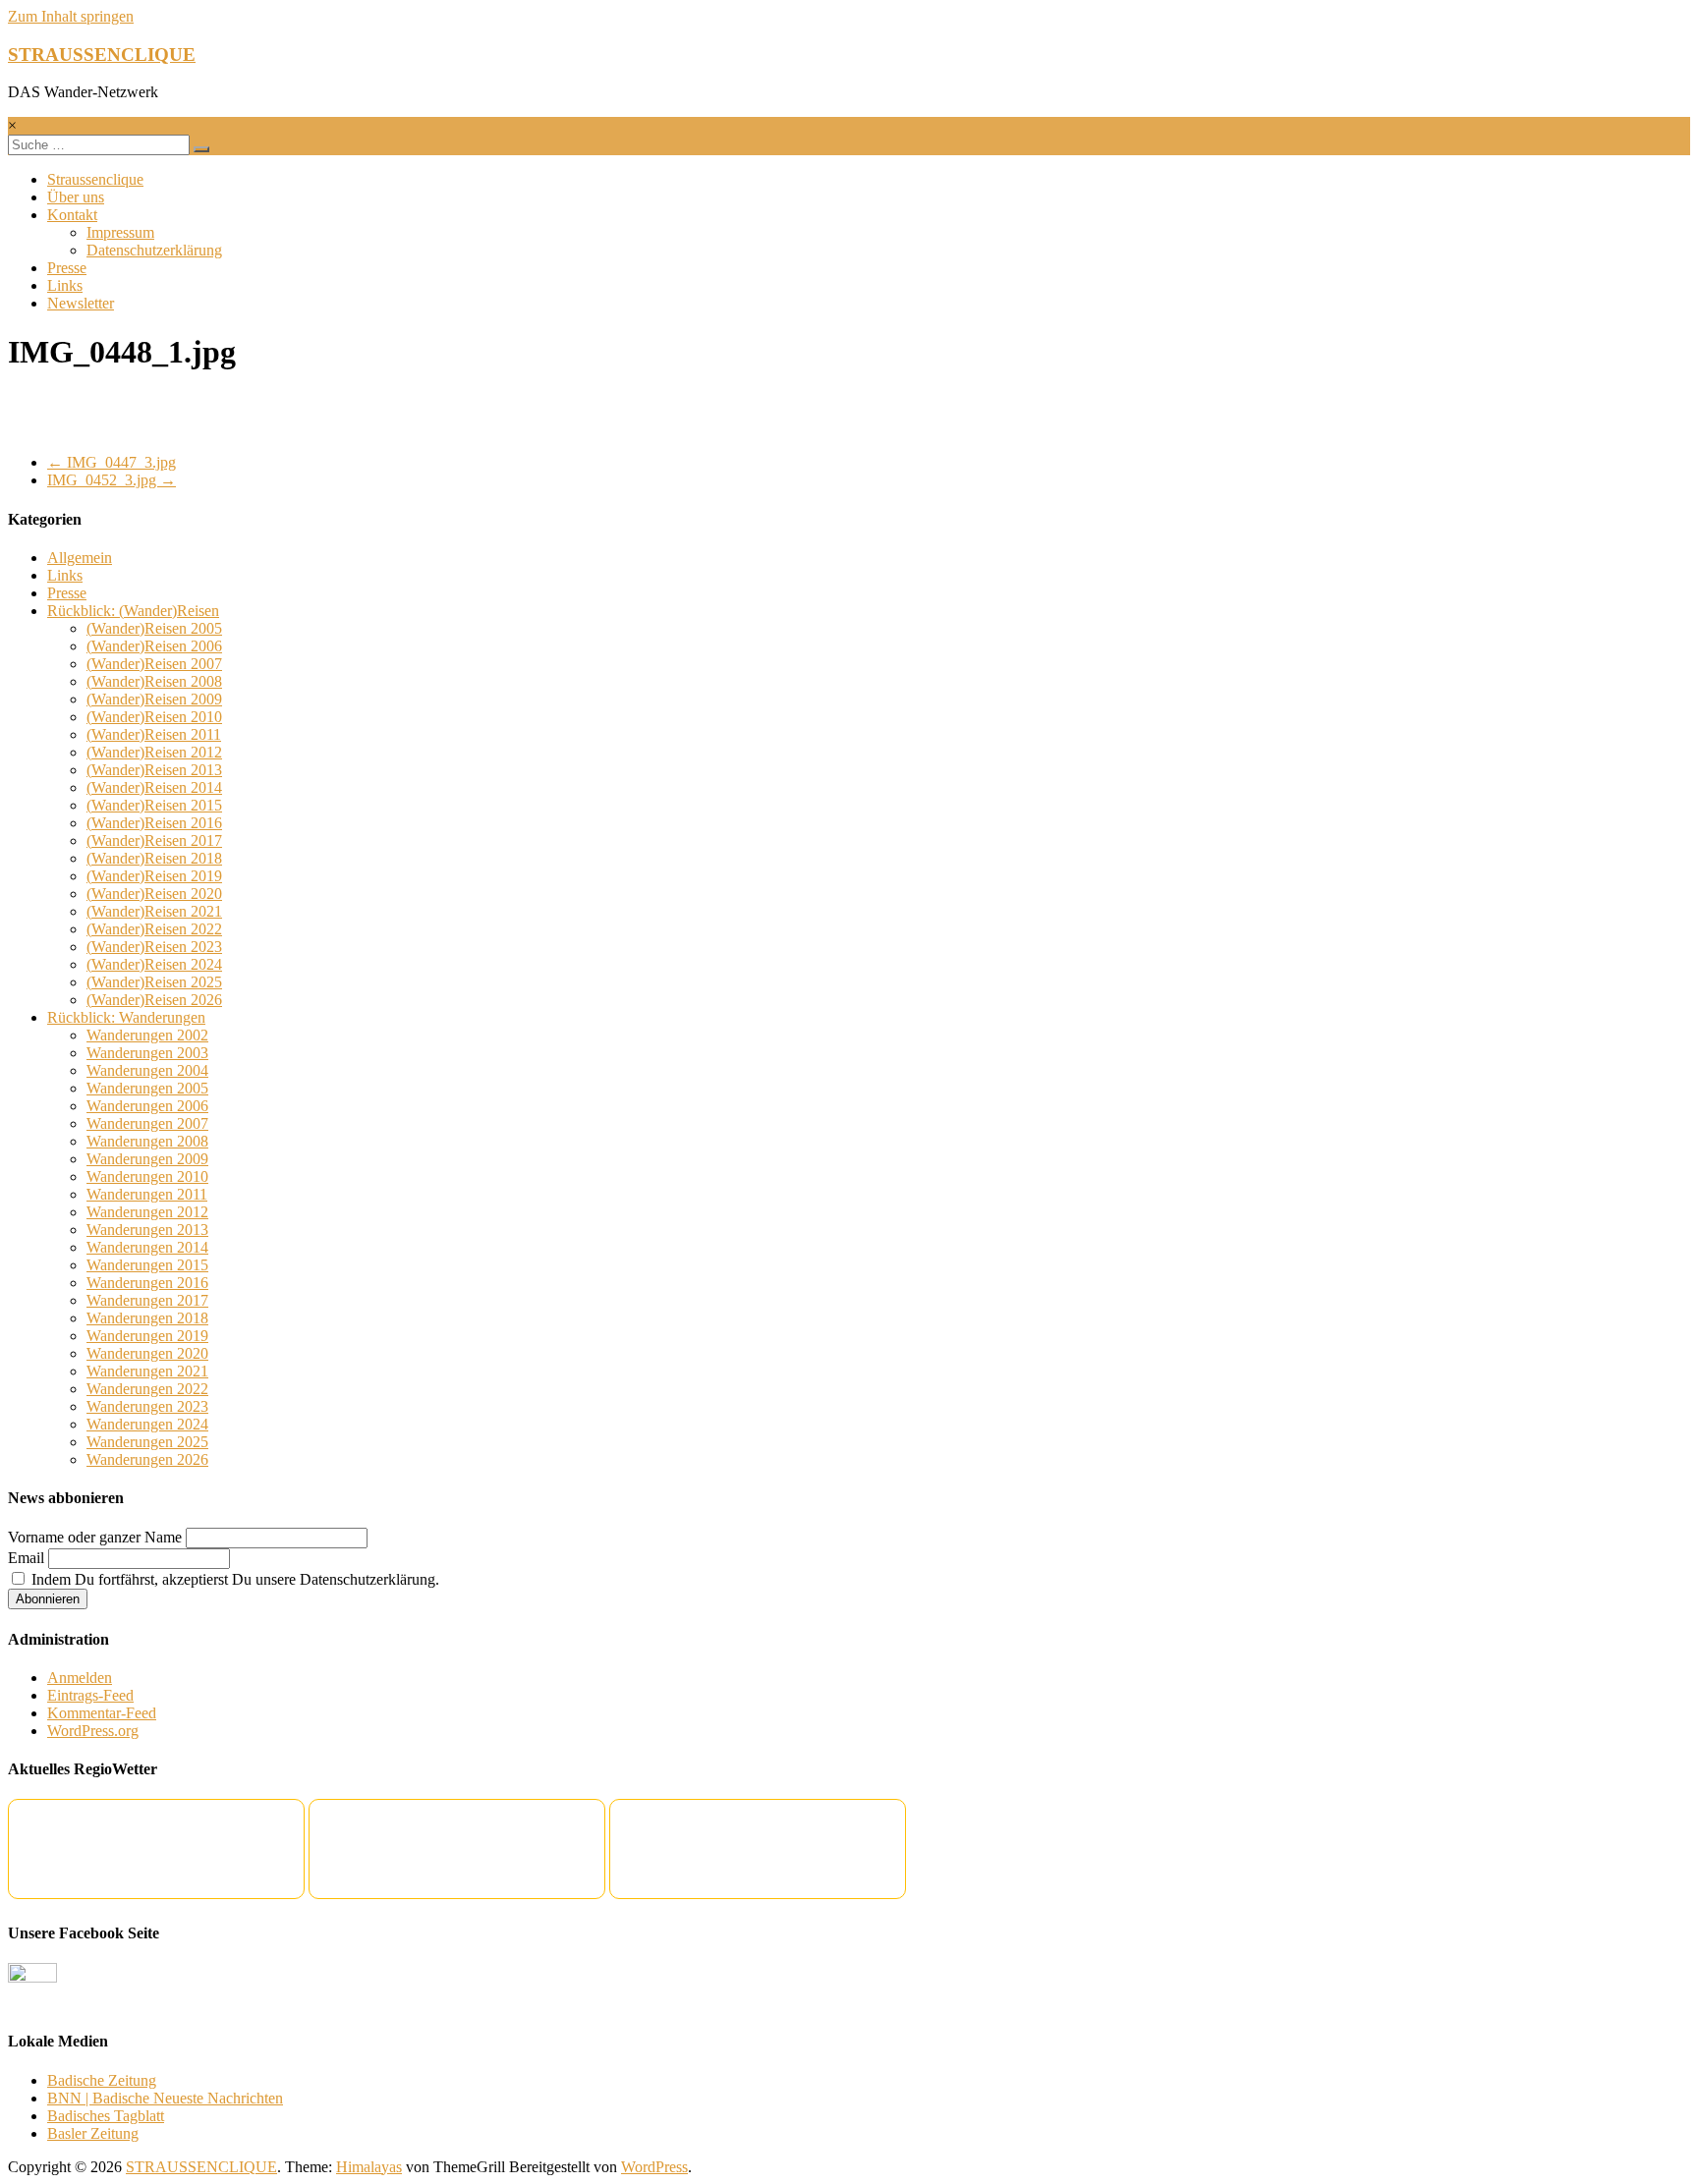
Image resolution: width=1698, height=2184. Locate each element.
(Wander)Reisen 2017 (154, 840)
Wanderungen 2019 (147, 1336)
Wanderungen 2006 (147, 1106)
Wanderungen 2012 (147, 1212)
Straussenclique (95, 179)
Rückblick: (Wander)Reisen (133, 611)
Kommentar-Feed (102, 1713)
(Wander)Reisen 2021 (154, 911)
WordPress (654, 2167)
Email (26, 1558)
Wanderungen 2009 (147, 1159)
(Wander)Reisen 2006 (154, 646)
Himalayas (369, 2167)
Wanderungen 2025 (147, 1442)
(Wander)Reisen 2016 (154, 823)
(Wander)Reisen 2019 (154, 876)
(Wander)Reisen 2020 (154, 894)
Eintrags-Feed (90, 1695)
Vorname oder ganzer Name (95, 1537)
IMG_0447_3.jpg (112, 462)
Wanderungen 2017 (147, 1300)
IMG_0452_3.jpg (112, 480)
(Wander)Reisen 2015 (154, 805)
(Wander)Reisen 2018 (154, 858)
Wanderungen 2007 (147, 1123)
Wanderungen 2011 (147, 1194)
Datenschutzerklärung (154, 250)
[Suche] (201, 149)
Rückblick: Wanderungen (126, 1017)
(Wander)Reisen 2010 (154, 717)
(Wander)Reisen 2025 (154, 982)
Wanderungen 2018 (147, 1318)
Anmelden (80, 1678)
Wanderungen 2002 (147, 1035)
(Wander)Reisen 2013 (154, 770)
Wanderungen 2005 (147, 1088)
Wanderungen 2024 (147, 1424)
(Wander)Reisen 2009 (154, 699)
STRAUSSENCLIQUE (102, 55)
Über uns (76, 197)
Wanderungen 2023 (147, 1406)
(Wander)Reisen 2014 (154, 787)
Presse (67, 268)
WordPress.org (93, 1731)
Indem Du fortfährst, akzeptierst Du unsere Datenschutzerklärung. (233, 1579)
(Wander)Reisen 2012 (154, 752)
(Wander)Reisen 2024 (154, 964)
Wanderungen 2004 (147, 1070)
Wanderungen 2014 (147, 1247)
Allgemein (80, 558)
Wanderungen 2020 (147, 1353)
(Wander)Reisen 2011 (154, 734)
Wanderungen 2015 (147, 1265)
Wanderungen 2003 (147, 1053)
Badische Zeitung (102, 2080)
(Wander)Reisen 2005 (154, 628)
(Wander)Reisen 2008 (154, 681)
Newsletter (81, 303)
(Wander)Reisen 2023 (154, 947)
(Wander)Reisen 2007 (154, 664)
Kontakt (72, 215)
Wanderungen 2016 (147, 1283)
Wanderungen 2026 (147, 1459)
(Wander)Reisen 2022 (154, 929)
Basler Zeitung (93, 2133)
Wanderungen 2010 (147, 1176)
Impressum (120, 232)
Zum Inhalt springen (71, 16)
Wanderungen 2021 (147, 1371)
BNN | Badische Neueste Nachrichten (165, 2098)
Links (65, 285)
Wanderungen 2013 (147, 1230)
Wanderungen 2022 (147, 1389)
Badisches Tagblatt (106, 2116)
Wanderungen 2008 (147, 1141)
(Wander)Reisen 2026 (154, 1000)
